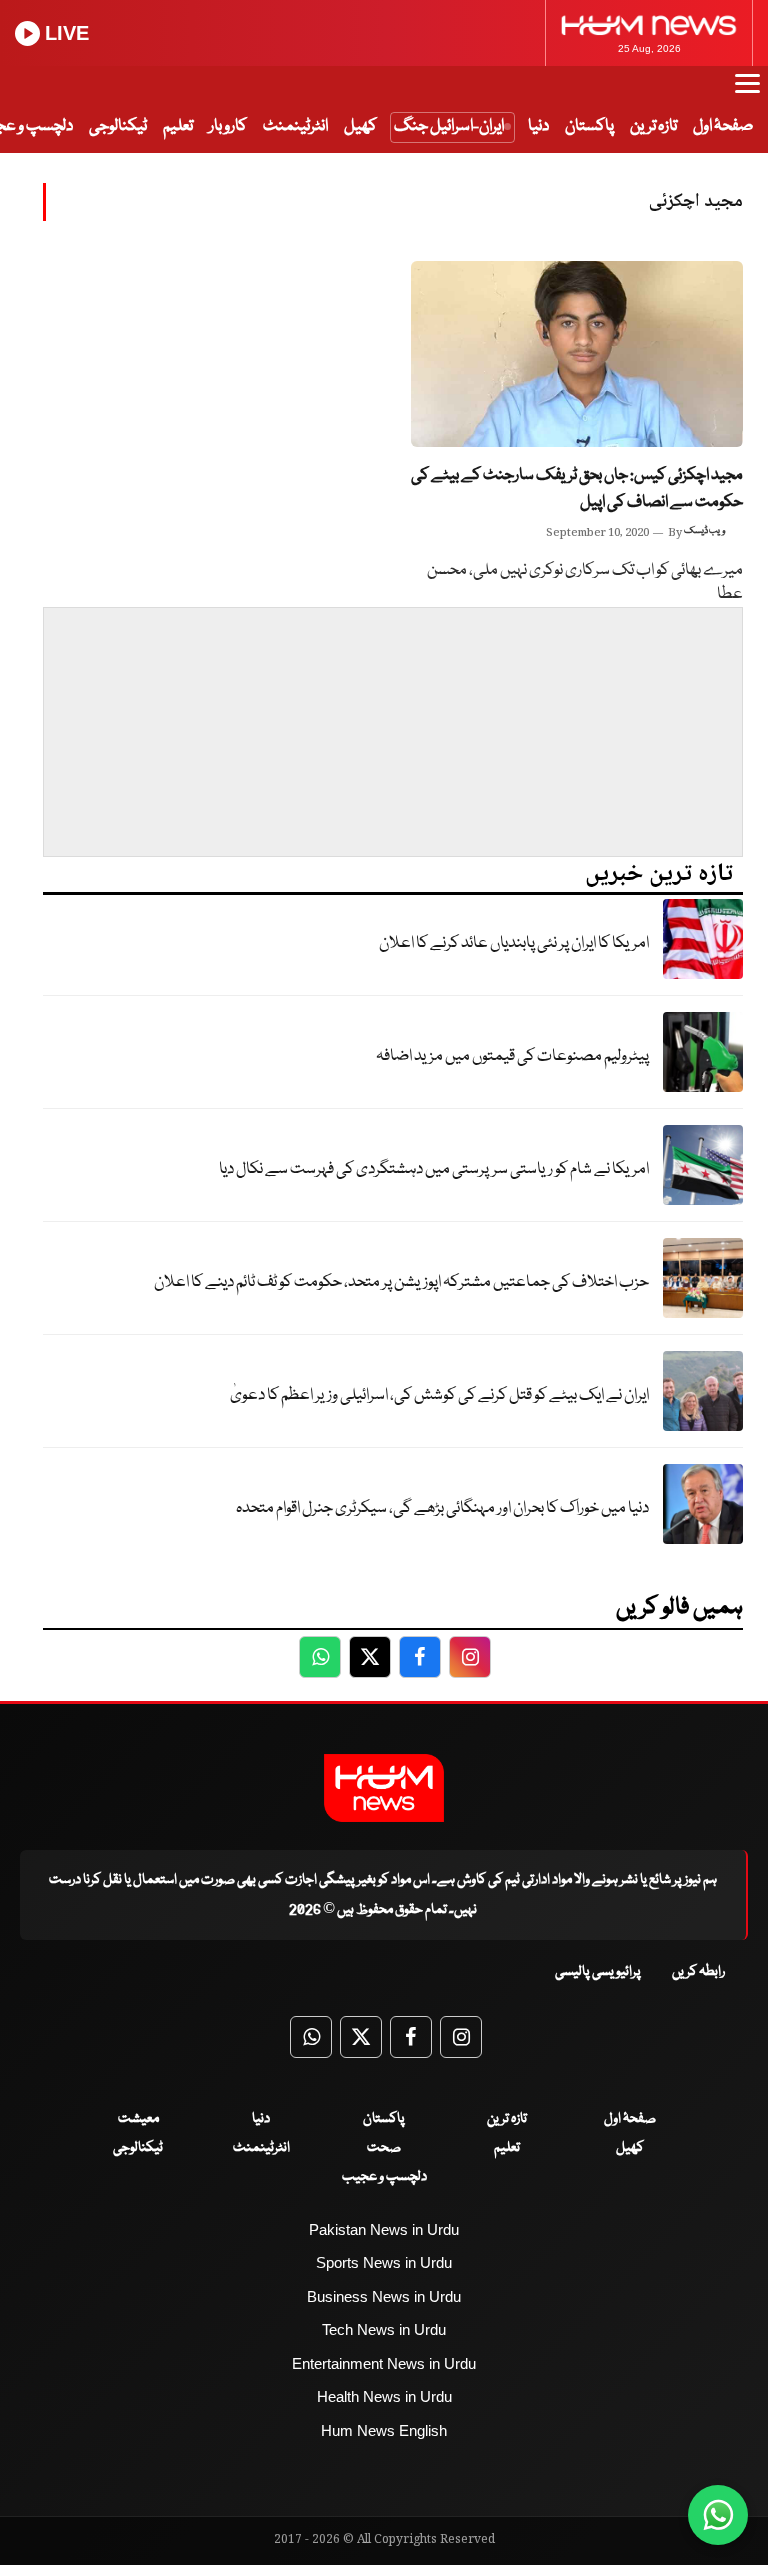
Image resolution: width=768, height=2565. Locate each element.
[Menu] (747, 93)
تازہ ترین (653, 126)
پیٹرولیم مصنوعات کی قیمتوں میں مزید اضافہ (512, 1056)
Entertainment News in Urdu (384, 2363)
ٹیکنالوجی (118, 126)
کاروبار (228, 126)
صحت (384, 2148)
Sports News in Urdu (384, 2262)
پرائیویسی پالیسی (598, 1972)
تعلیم (178, 126)
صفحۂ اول (723, 126)
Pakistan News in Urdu (384, 2229)
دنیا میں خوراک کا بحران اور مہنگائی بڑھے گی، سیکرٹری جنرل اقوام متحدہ (442, 1508)
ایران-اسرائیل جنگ (449, 126)
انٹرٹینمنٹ (295, 126)
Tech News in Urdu (384, 2329)
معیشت (138, 2119)
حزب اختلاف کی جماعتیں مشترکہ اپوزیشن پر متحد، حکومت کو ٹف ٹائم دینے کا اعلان (401, 1282)
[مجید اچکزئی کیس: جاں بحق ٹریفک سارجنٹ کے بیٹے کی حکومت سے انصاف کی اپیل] (577, 354)
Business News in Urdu (384, 2296)
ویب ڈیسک (704, 531)
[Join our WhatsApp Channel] (718, 2515)
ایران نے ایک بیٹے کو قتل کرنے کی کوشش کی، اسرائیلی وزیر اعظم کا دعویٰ (439, 1395)
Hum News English (384, 2430)
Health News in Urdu (384, 2396)
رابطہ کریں (698, 1972)
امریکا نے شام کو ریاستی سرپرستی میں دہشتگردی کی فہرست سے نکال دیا (434, 1169)
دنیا (538, 126)
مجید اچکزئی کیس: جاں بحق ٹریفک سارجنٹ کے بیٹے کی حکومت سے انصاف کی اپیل (577, 489)
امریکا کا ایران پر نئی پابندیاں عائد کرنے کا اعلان (514, 943)
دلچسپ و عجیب (384, 2177)
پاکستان (589, 126)
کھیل (360, 126)
